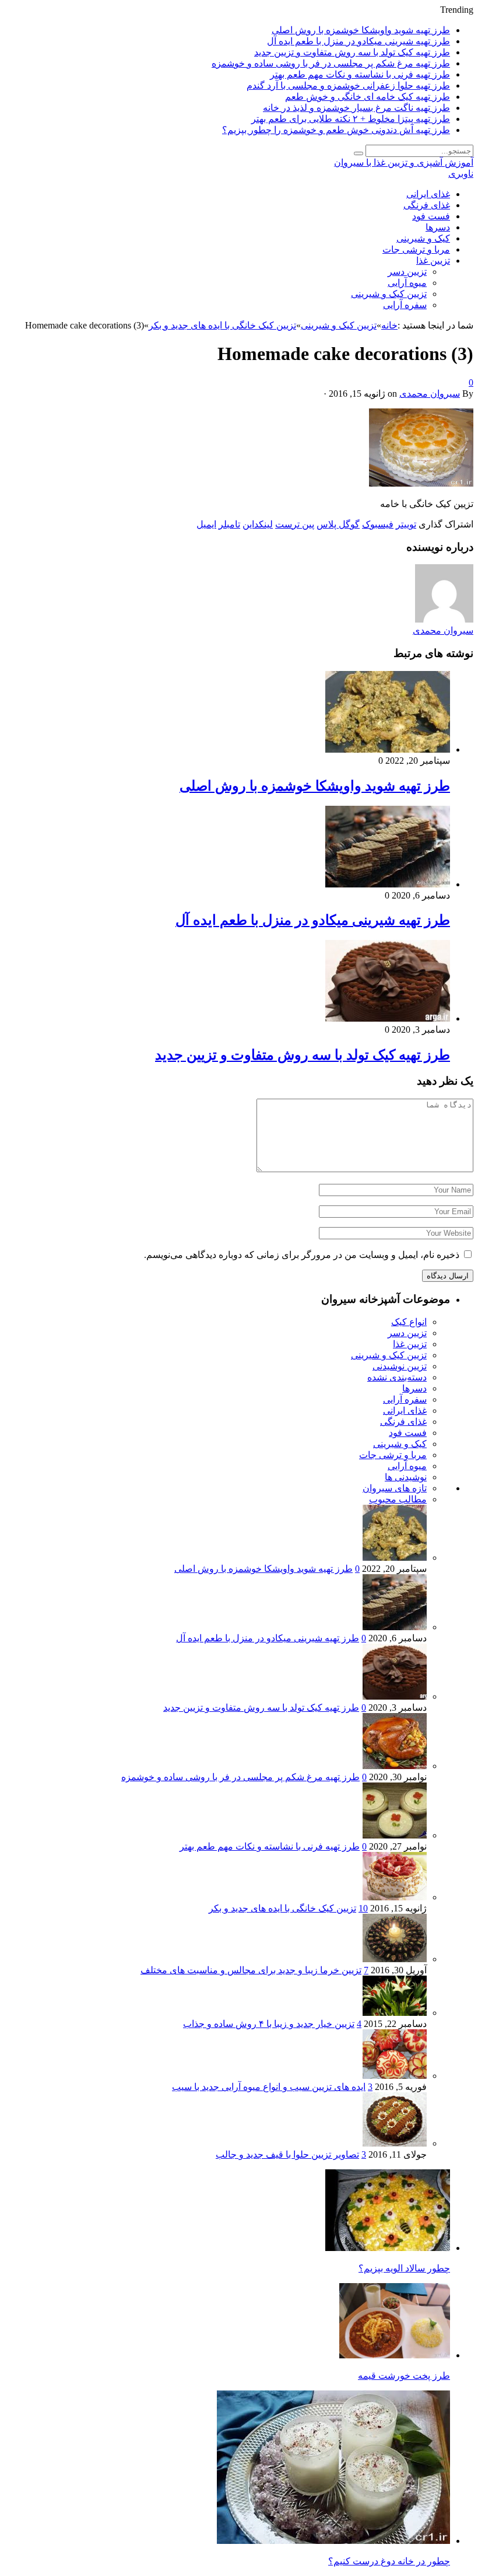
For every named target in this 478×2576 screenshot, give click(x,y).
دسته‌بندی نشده (397, 1377)
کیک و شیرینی (423, 238)
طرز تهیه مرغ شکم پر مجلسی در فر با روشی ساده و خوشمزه (331, 63)
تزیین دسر (407, 272)
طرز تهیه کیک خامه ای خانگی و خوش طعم (368, 97)
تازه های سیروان (395, 1488)
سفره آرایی (405, 305)
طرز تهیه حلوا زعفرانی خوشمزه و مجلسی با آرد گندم (348, 85)
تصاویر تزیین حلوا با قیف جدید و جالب (287, 2154)
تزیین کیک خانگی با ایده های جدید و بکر (282, 1908)
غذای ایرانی (428, 194)
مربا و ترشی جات (416, 249)
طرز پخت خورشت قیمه (404, 2376)
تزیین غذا (433, 261)
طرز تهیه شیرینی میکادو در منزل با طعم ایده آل (358, 41)
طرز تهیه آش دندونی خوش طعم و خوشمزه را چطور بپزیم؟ (336, 130)
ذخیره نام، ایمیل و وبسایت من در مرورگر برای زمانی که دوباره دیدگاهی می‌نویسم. (302, 1255)
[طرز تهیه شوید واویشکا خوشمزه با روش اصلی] (388, 749)
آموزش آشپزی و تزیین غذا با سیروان (404, 162)
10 (363, 1908)
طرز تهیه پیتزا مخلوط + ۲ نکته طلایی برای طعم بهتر (351, 119)
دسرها (438, 227)
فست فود (431, 216)
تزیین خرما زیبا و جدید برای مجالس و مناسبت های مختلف (251, 1970)
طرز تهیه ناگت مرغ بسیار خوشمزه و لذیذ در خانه (356, 108)
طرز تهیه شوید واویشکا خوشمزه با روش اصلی (361, 30)
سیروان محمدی (430, 394)
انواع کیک (409, 1322)
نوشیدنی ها (406, 1477)
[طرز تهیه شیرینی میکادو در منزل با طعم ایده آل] (388, 884)
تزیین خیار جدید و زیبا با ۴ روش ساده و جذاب (269, 2024)
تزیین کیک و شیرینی (389, 294)
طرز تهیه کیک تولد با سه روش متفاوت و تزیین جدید (352, 52)
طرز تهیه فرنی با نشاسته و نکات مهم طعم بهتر (360, 74)
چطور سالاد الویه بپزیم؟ (404, 2268)
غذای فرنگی (427, 205)
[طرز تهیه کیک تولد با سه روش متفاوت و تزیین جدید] (388, 1018)
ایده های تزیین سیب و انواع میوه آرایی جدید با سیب (269, 2087)
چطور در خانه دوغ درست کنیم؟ (389, 2561)
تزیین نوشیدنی (400, 1366)
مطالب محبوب (398, 1499)
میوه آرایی (407, 283)
